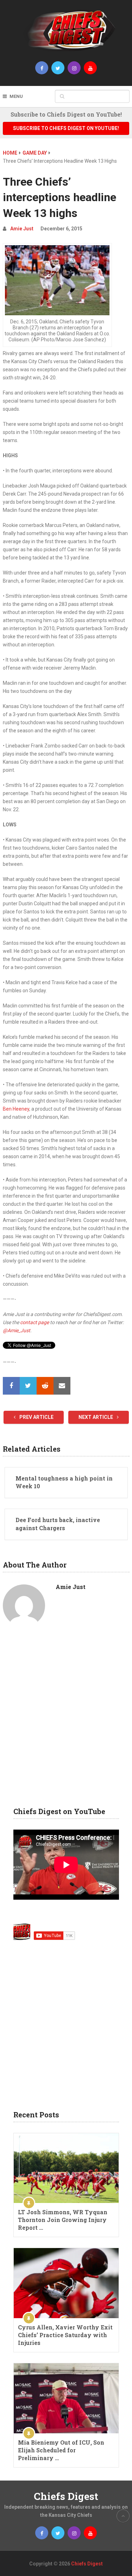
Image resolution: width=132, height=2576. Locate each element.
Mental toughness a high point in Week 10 (64, 1482)
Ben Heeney (16, 1109)
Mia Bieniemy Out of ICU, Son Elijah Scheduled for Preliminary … (61, 2450)
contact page (34, 1322)
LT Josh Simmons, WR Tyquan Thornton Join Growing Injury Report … (63, 2220)
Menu (16, 96)
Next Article (96, 1417)
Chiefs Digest (66, 2496)
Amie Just (22, 229)
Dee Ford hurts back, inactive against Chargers (58, 1524)
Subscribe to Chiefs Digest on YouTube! (66, 128)
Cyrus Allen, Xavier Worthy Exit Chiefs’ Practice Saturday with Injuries (65, 2335)
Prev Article (36, 1417)
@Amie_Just (17, 1330)
